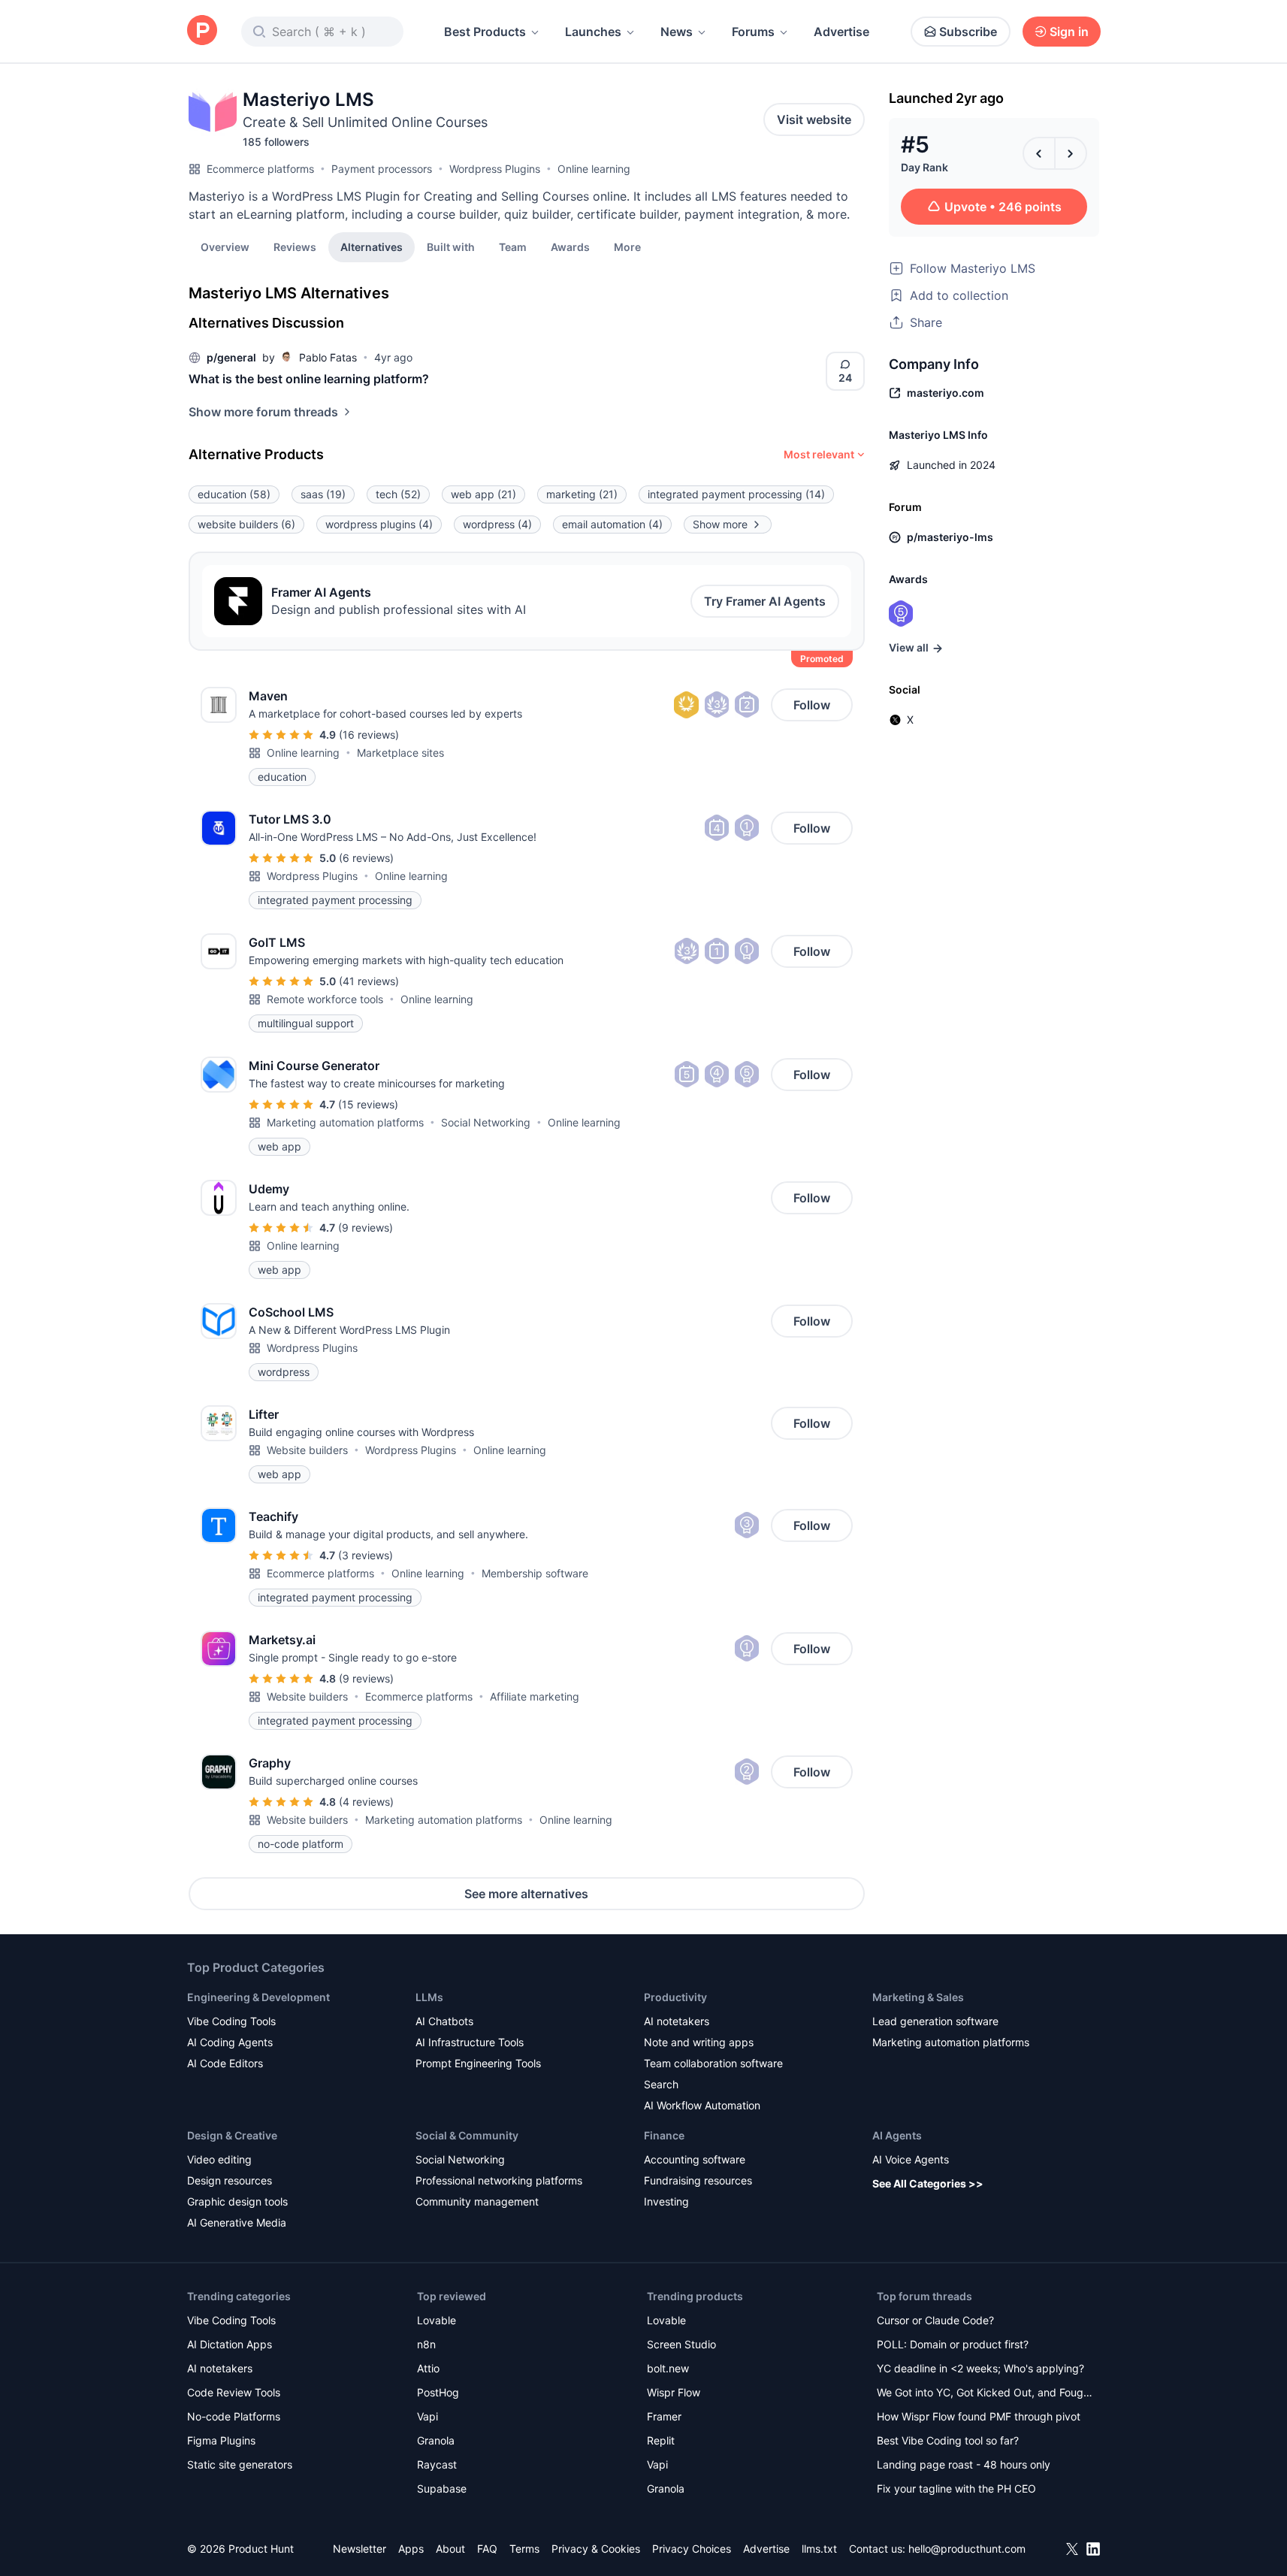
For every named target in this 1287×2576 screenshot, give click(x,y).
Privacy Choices (692, 2549)
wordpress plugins (379, 524)
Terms (524, 2549)
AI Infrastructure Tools (470, 2042)
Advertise (841, 32)
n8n (426, 2344)
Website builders (307, 1450)
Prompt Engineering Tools (478, 2063)
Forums (753, 32)
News (677, 32)
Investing (666, 2201)
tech (398, 494)
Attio (428, 2368)
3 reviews (366, 1555)
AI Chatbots (444, 2021)
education (234, 494)
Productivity (675, 1997)
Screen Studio (681, 2344)
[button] (627, 246)
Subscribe (968, 32)
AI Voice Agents (911, 2159)
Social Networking (486, 1122)
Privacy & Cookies (596, 2549)
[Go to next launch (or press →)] (1071, 153)
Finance (664, 2135)
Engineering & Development (258, 1997)
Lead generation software (935, 2021)
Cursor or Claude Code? (935, 2320)
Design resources (230, 2180)
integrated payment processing (736, 494)
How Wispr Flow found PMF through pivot (979, 2416)
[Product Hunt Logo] (202, 31)
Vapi (427, 2416)
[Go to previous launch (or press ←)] (1039, 153)
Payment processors (382, 169)
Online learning (594, 169)
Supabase (442, 2488)
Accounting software (695, 2159)
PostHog (438, 2392)
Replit (661, 2440)
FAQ (487, 2549)
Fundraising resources (698, 2180)
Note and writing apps (699, 2042)
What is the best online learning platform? (309, 379)
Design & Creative (232, 2135)
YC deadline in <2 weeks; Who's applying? (980, 2368)
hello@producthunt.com (967, 2549)
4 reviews (366, 1802)
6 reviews (366, 858)
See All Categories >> (928, 2183)
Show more (720, 524)
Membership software (535, 1573)
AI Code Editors (225, 2063)
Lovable (437, 2320)
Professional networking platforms (499, 2180)
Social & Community (467, 2135)
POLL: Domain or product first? (953, 2344)
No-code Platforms (234, 2416)
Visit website (814, 119)
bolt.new (668, 2368)
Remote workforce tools (325, 999)
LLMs (429, 1997)
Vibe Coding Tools (231, 2021)
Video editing (219, 2159)
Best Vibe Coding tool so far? (948, 2440)
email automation (612, 524)
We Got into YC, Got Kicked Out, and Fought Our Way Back (985, 2394)
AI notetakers (677, 2021)
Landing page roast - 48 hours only (964, 2464)
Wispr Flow (674, 2392)
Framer (664, 2416)
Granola (436, 2440)
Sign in (1069, 32)
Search (661, 2084)
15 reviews (368, 1104)
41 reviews (369, 981)
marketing (582, 494)
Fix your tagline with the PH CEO (956, 2488)
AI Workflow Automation (702, 2105)
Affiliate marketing (535, 1696)
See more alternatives (526, 1894)
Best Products (485, 32)
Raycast (437, 2464)
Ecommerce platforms (260, 169)
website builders (246, 524)
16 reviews (369, 735)
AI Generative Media (237, 2222)
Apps (411, 2549)
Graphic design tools (237, 2201)
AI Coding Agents (230, 2042)
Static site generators (240, 2464)
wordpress (497, 524)
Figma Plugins (221, 2440)
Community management (477, 2201)
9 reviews (366, 1228)
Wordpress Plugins (495, 169)
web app (483, 494)
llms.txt (819, 2549)
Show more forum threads (263, 412)
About (450, 2549)
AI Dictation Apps (230, 2344)
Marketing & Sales (918, 1997)
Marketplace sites (400, 753)
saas (323, 494)
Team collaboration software (713, 2063)
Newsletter (360, 2549)
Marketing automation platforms (345, 1122)
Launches (593, 32)
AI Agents (897, 2135)
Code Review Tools (234, 2392)
